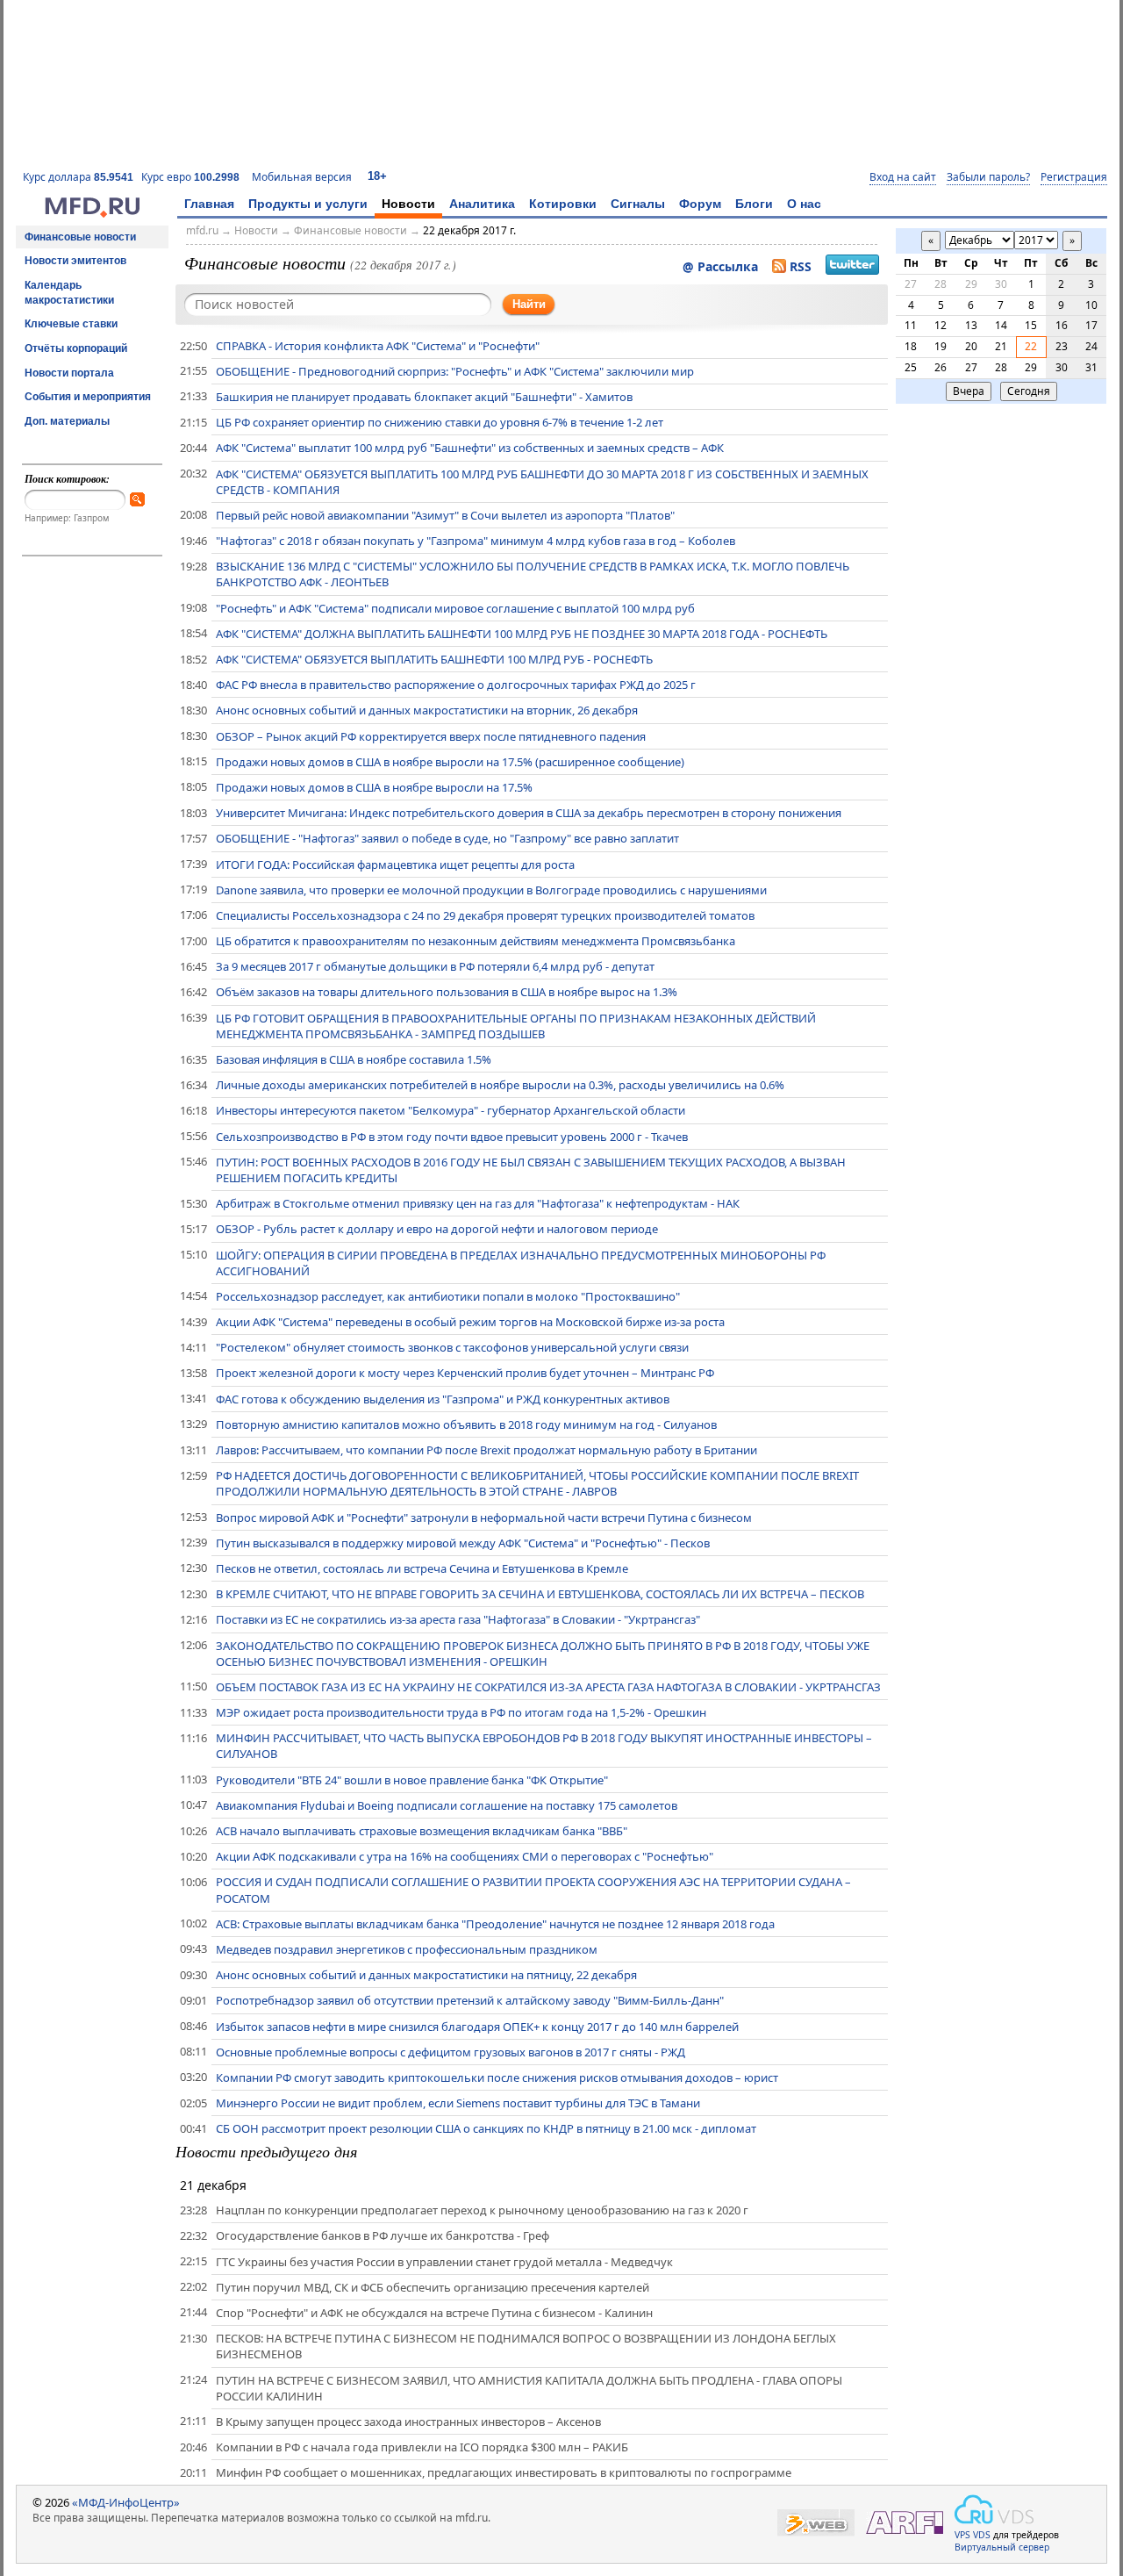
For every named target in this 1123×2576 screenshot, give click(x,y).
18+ (377, 176)
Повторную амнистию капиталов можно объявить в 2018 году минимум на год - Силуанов (466, 1424)
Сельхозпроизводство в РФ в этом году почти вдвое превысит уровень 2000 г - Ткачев (452, 1137)
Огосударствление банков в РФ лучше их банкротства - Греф (383, 2235)
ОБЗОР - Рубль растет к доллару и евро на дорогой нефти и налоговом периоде (437, 1229)
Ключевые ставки (71, 324)
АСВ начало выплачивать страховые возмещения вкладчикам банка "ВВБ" (422, 1831)
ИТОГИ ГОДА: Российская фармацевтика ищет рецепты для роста (395, 865)
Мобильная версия (302, 177)
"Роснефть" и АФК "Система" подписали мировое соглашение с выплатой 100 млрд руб (455, 608)
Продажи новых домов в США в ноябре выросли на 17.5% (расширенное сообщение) (450, 762)
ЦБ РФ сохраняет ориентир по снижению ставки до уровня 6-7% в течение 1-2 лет (440, 422)
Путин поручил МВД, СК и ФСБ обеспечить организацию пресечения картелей (433, 2287)
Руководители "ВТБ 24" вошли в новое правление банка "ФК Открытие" (412, 1780)
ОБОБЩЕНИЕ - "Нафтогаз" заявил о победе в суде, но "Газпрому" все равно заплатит (447, 838)
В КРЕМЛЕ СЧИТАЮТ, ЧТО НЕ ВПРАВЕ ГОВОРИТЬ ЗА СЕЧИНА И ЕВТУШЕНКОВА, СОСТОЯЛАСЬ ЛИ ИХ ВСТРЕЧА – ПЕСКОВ (540, 1594)
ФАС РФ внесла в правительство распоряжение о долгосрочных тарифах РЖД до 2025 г (456, 685)
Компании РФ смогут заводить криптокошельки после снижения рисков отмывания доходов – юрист (497, 2077)
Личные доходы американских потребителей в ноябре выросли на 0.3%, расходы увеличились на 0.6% (500, 1085)
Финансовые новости (80, 237)
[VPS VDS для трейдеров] (994, 2509)
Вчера (969, 391)
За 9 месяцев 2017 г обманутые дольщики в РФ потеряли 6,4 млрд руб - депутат (435, 966)
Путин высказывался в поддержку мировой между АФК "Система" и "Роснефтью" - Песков (463, 1543)
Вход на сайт (903, 177)
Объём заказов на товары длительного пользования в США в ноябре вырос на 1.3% (447, 992)
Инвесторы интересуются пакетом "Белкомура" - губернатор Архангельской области (451, 1110)
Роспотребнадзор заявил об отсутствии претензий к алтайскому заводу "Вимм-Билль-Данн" (470, 2000)
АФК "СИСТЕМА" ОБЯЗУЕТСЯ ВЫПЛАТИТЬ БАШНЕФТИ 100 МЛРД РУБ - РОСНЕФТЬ (434, 659)
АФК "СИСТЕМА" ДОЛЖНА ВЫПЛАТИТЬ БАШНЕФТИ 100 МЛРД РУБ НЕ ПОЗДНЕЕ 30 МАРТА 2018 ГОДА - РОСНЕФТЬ (522, 634)
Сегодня (1029, 391)
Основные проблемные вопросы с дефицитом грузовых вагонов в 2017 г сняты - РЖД (451, 2052)
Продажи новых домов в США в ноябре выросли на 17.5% (374, 787)
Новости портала (69, 373)
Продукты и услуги (308, 204)
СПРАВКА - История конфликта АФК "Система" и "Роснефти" (378, 346)
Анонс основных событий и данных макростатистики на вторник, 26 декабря (427, 710)
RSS (801, 266)
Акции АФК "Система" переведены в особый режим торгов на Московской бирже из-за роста (470, 1322)
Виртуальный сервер (1002, 2547)
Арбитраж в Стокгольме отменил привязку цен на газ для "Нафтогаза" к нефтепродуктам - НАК (478, 1203)
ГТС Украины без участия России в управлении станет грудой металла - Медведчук (444, 2262)
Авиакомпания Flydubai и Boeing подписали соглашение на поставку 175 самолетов (447, 1805)
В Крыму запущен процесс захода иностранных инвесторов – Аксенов (408, 2422)
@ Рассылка (720, 266)
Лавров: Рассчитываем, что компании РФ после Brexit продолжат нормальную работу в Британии (486, 1450)
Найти (529, 304)
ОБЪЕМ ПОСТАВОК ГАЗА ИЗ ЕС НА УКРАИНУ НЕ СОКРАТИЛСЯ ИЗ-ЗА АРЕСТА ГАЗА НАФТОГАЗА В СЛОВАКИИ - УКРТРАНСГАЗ (548, 1687)
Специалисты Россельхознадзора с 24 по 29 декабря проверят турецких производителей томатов (485, 915)
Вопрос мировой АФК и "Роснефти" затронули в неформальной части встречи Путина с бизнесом (484, 1518)
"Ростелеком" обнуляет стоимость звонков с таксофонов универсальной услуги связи (452, 1347)
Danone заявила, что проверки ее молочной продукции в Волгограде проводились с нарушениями (491, 890)
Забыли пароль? (988, 177)
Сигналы (638, 204)
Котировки (563, 204)
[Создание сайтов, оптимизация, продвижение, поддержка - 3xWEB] (816, 2523)
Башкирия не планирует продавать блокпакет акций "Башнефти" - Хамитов (424, 397)
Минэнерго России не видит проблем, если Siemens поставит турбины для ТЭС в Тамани (458, 2103)
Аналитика (482, 204)
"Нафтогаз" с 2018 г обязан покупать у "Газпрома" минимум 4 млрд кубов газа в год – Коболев (476, 541)
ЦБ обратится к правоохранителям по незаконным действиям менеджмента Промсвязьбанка (476, 941)
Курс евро (190, 177)
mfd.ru (202, 230)
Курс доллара (78, 177)
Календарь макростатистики (69, 293)
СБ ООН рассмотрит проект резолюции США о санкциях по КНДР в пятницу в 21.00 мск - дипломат (486, 2128)
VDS (982, 2535)
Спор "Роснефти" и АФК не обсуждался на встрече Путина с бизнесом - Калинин (434, 2313)
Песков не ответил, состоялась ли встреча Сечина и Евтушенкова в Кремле (422, 1568)
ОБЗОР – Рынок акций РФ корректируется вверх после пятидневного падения (431, 736)
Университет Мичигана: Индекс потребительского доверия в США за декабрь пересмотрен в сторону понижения (529, 813)
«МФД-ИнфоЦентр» (126, 2502)
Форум (700, 204)
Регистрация (1074, 177)
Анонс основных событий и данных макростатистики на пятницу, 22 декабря (426, 1975)
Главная (209, 204)
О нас (804, 204)
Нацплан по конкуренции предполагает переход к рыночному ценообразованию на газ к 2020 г (482, 2210)
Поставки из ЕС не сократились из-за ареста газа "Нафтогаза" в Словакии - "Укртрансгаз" (458, 1619)
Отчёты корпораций (76, 348)
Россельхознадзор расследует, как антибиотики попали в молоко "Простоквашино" (448, 1296)
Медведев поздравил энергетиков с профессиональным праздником (407, 1949)
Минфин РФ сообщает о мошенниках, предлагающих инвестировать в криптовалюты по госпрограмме (504, 2472)
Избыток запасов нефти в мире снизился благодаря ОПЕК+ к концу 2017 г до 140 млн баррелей (477, 2027)
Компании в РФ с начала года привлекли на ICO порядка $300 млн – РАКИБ (422, 2447)
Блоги (754, 204)
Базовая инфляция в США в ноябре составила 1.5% (354, 1059)
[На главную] (92, 213)
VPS (962, 2535)
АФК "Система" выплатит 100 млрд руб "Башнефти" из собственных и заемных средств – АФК (470, 448)
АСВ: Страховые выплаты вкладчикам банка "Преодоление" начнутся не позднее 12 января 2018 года (495, 1924)
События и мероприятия (88, 397)
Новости (408, 204)
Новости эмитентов (75, 261)
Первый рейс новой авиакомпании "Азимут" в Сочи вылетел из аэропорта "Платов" (445, 515)
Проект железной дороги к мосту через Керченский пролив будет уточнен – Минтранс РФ (465, 1373)
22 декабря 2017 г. (469, 230)
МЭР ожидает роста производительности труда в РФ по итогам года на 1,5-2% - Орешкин (461, 1712)
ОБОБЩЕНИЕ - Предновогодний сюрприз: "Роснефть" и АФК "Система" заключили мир (455, 371)
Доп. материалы (67, 421)
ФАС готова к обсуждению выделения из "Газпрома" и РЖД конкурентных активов (443, 1399)
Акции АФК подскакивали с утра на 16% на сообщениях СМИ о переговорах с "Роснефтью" (465, 1856)
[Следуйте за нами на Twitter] (852, 267)
